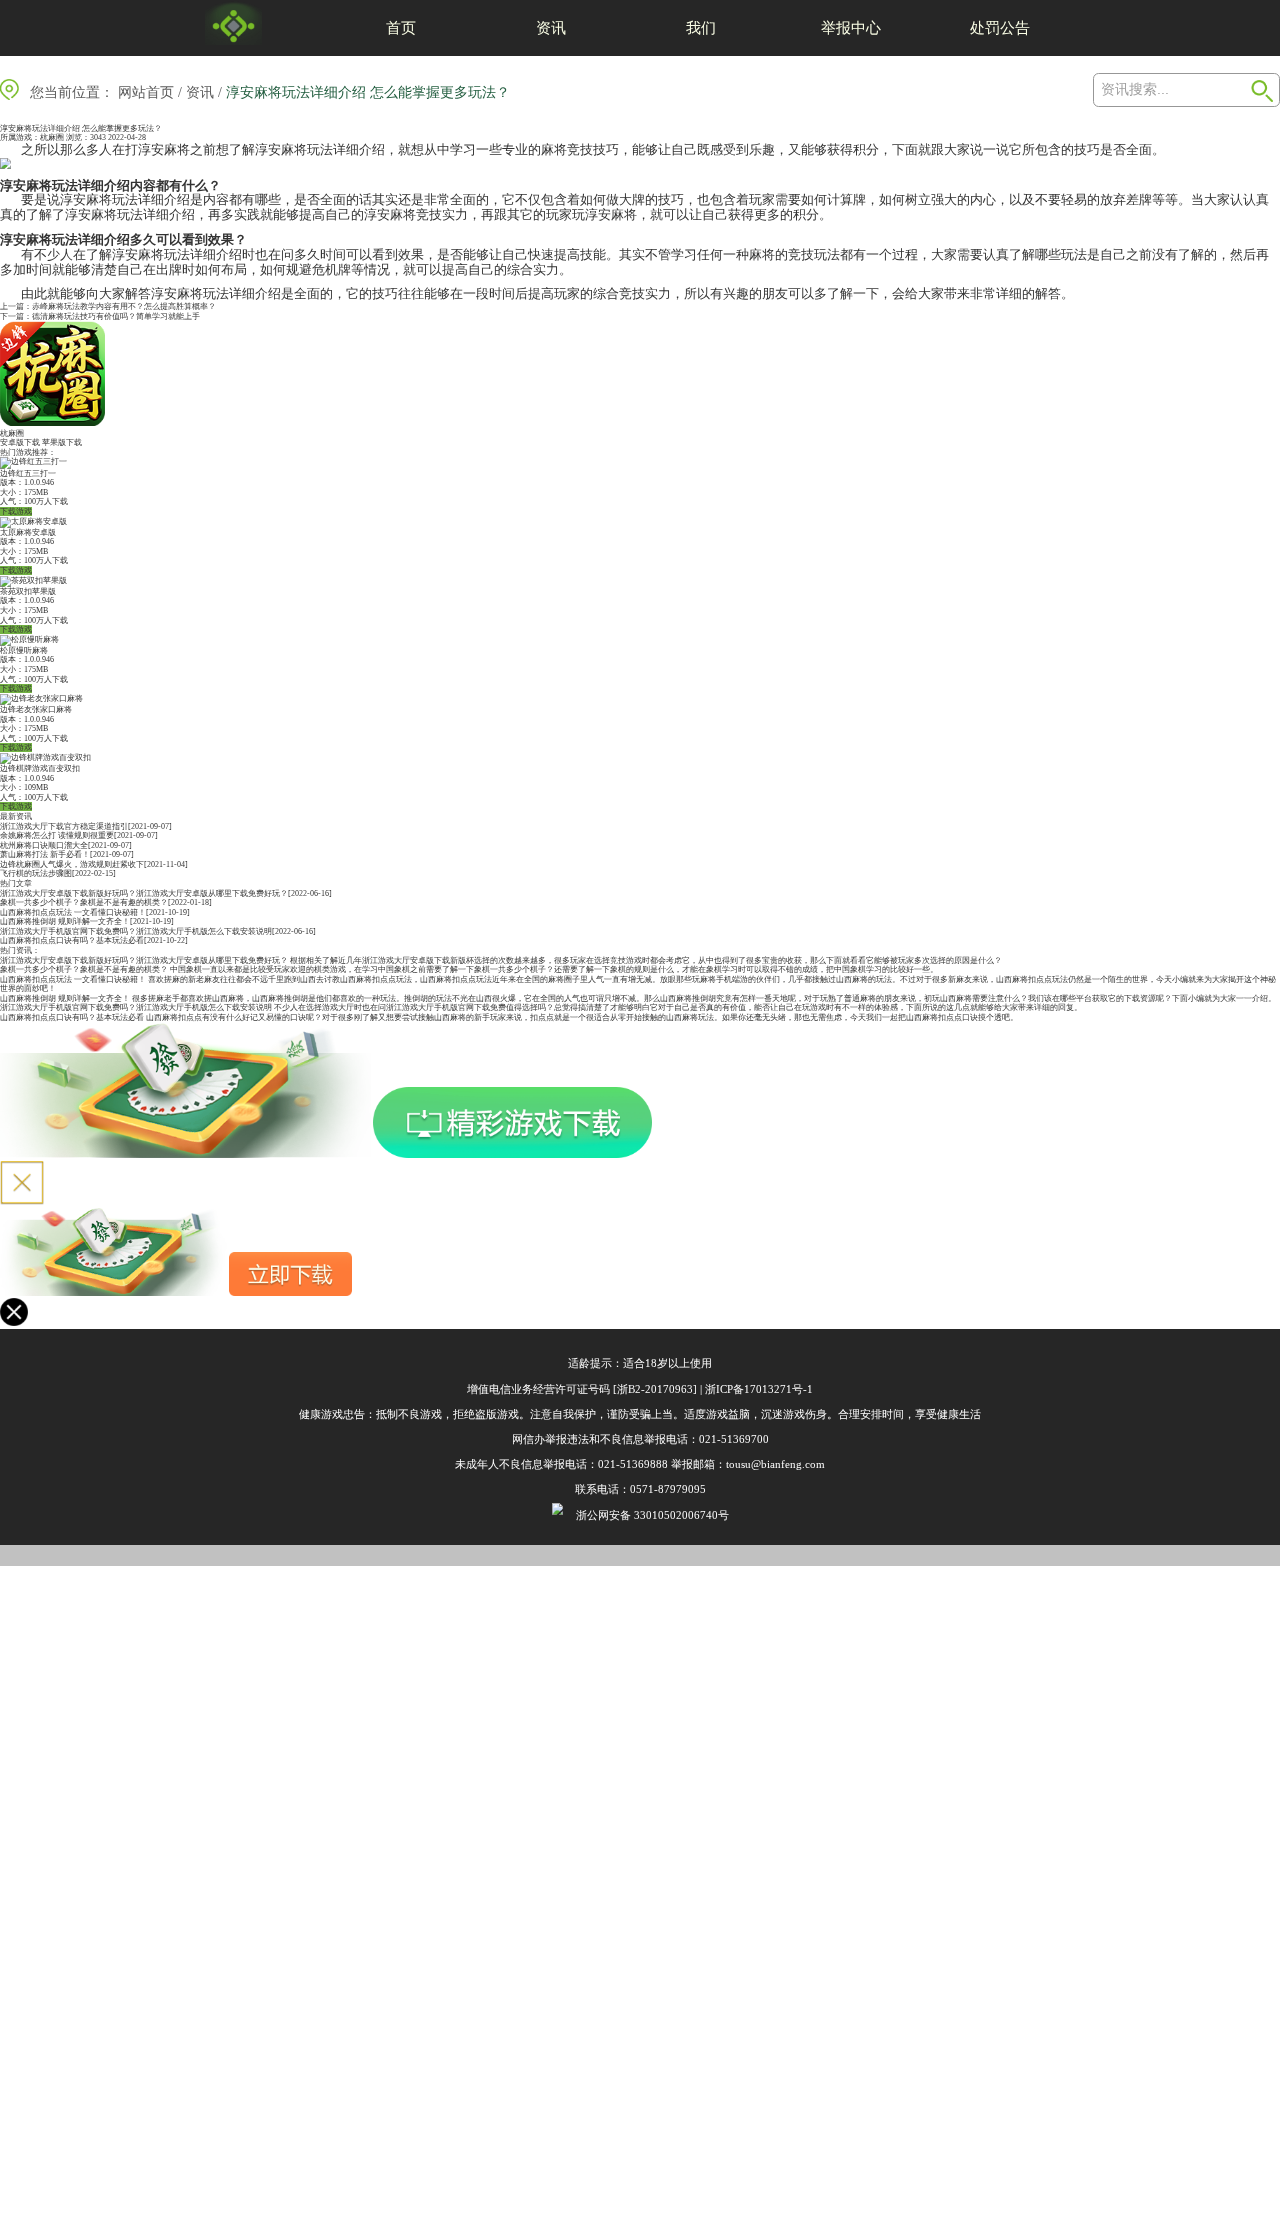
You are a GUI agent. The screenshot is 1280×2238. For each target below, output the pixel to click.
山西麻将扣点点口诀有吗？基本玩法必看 (72, 940)
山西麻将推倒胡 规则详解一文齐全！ (65, 921)
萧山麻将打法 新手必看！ (45, 854)
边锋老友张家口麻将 (36, 709)
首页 (401, 27)
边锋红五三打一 (28, 473)
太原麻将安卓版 (28, 532)
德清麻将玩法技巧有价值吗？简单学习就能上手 (116, 316)
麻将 (177, 149)
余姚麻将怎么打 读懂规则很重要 (57, 835)
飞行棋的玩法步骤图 (36, 873)
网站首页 (146, 92)
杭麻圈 (52, 137)
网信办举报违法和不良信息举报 (589, 1439)
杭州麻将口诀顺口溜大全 (44, 845)
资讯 (551, 27)
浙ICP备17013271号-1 (759, 1389)
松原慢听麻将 (24, 650)
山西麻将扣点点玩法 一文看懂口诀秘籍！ (73, 912)
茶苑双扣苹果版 (28, 591)
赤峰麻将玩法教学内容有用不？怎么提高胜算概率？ (124, 306)
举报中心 (851, 27)
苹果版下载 (62, 442)
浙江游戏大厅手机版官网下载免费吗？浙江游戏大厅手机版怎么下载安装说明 (136, 931)
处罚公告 (1000, 27)
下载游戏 (16, 511)
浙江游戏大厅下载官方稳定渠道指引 (64, 826)
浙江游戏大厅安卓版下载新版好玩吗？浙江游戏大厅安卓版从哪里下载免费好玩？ (144, 893)
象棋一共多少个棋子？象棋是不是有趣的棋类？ (84, 902)
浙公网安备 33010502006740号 (652, 1515)
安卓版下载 (20, 442)
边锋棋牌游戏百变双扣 (40, 768)
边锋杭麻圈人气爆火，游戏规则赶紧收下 (72, 864)
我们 (701, 27)
